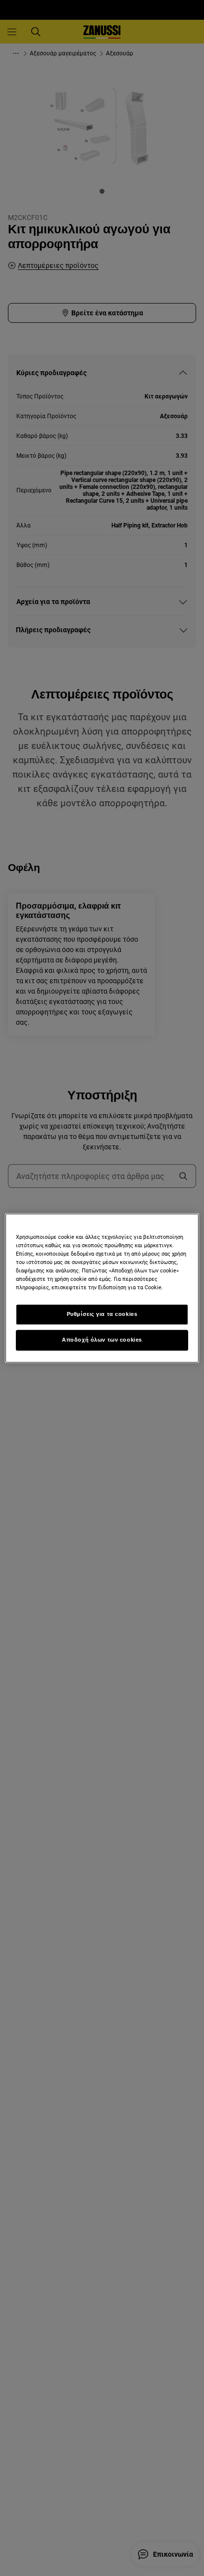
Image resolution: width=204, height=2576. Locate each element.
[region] (102, 1288)
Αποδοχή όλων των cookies (102, 1340)
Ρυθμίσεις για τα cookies (102, 1314)
